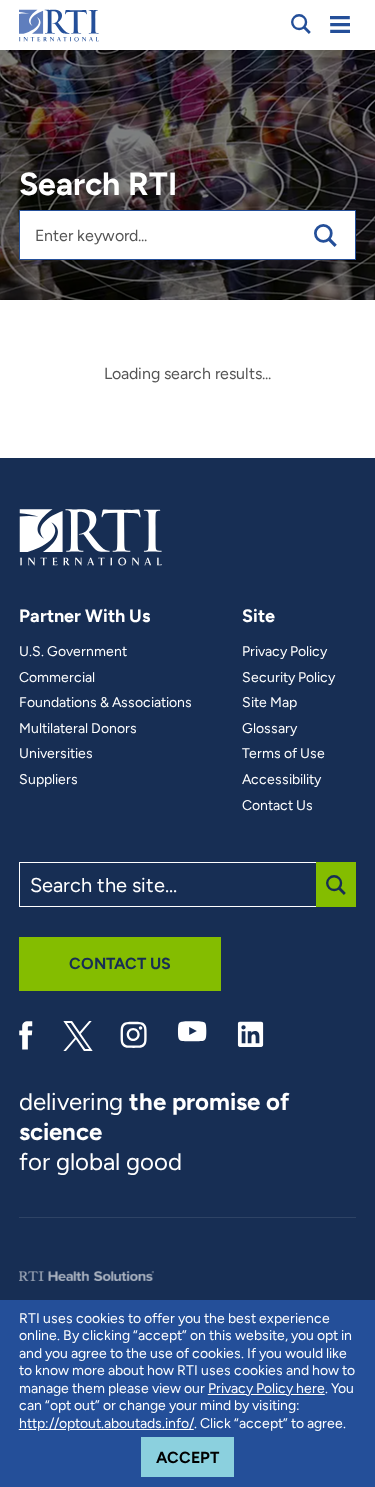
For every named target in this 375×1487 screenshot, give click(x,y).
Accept (195, 1457)
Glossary (269, 729)
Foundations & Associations (105, 703)
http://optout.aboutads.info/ (106, 1423)
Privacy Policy (284, 652)
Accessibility (281, 780)
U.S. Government (73, 652)
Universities (56, 754)
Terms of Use (283, 754)
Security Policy (288, 678)
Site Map (269, 703)
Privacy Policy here (266, 1388)
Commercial (57, 678)
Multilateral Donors (78, 729)
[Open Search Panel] (301, 24)
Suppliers (48, 780)
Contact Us (277, 806)
